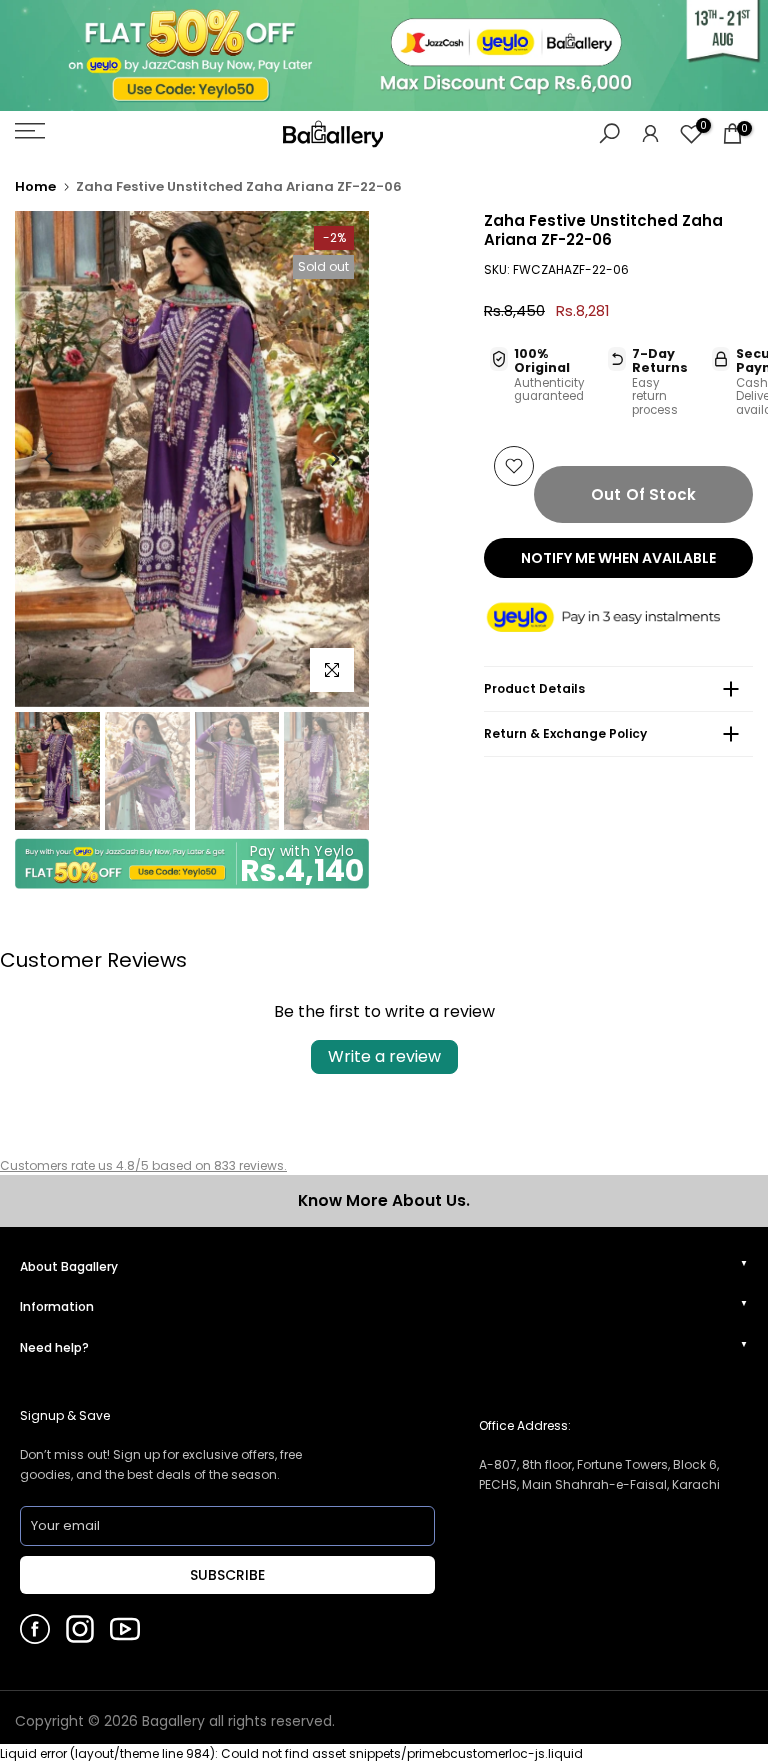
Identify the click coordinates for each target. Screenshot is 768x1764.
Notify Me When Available (618, 558)
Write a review (384, 1056)
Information (57, 1306)
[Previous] (50, 459)
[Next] (334, 459)
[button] (618, 618)
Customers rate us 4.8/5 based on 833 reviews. (143, 1165)
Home (35, 186)
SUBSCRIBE (227, 1575)
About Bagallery (69, 1266)
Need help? (54, 1347)
